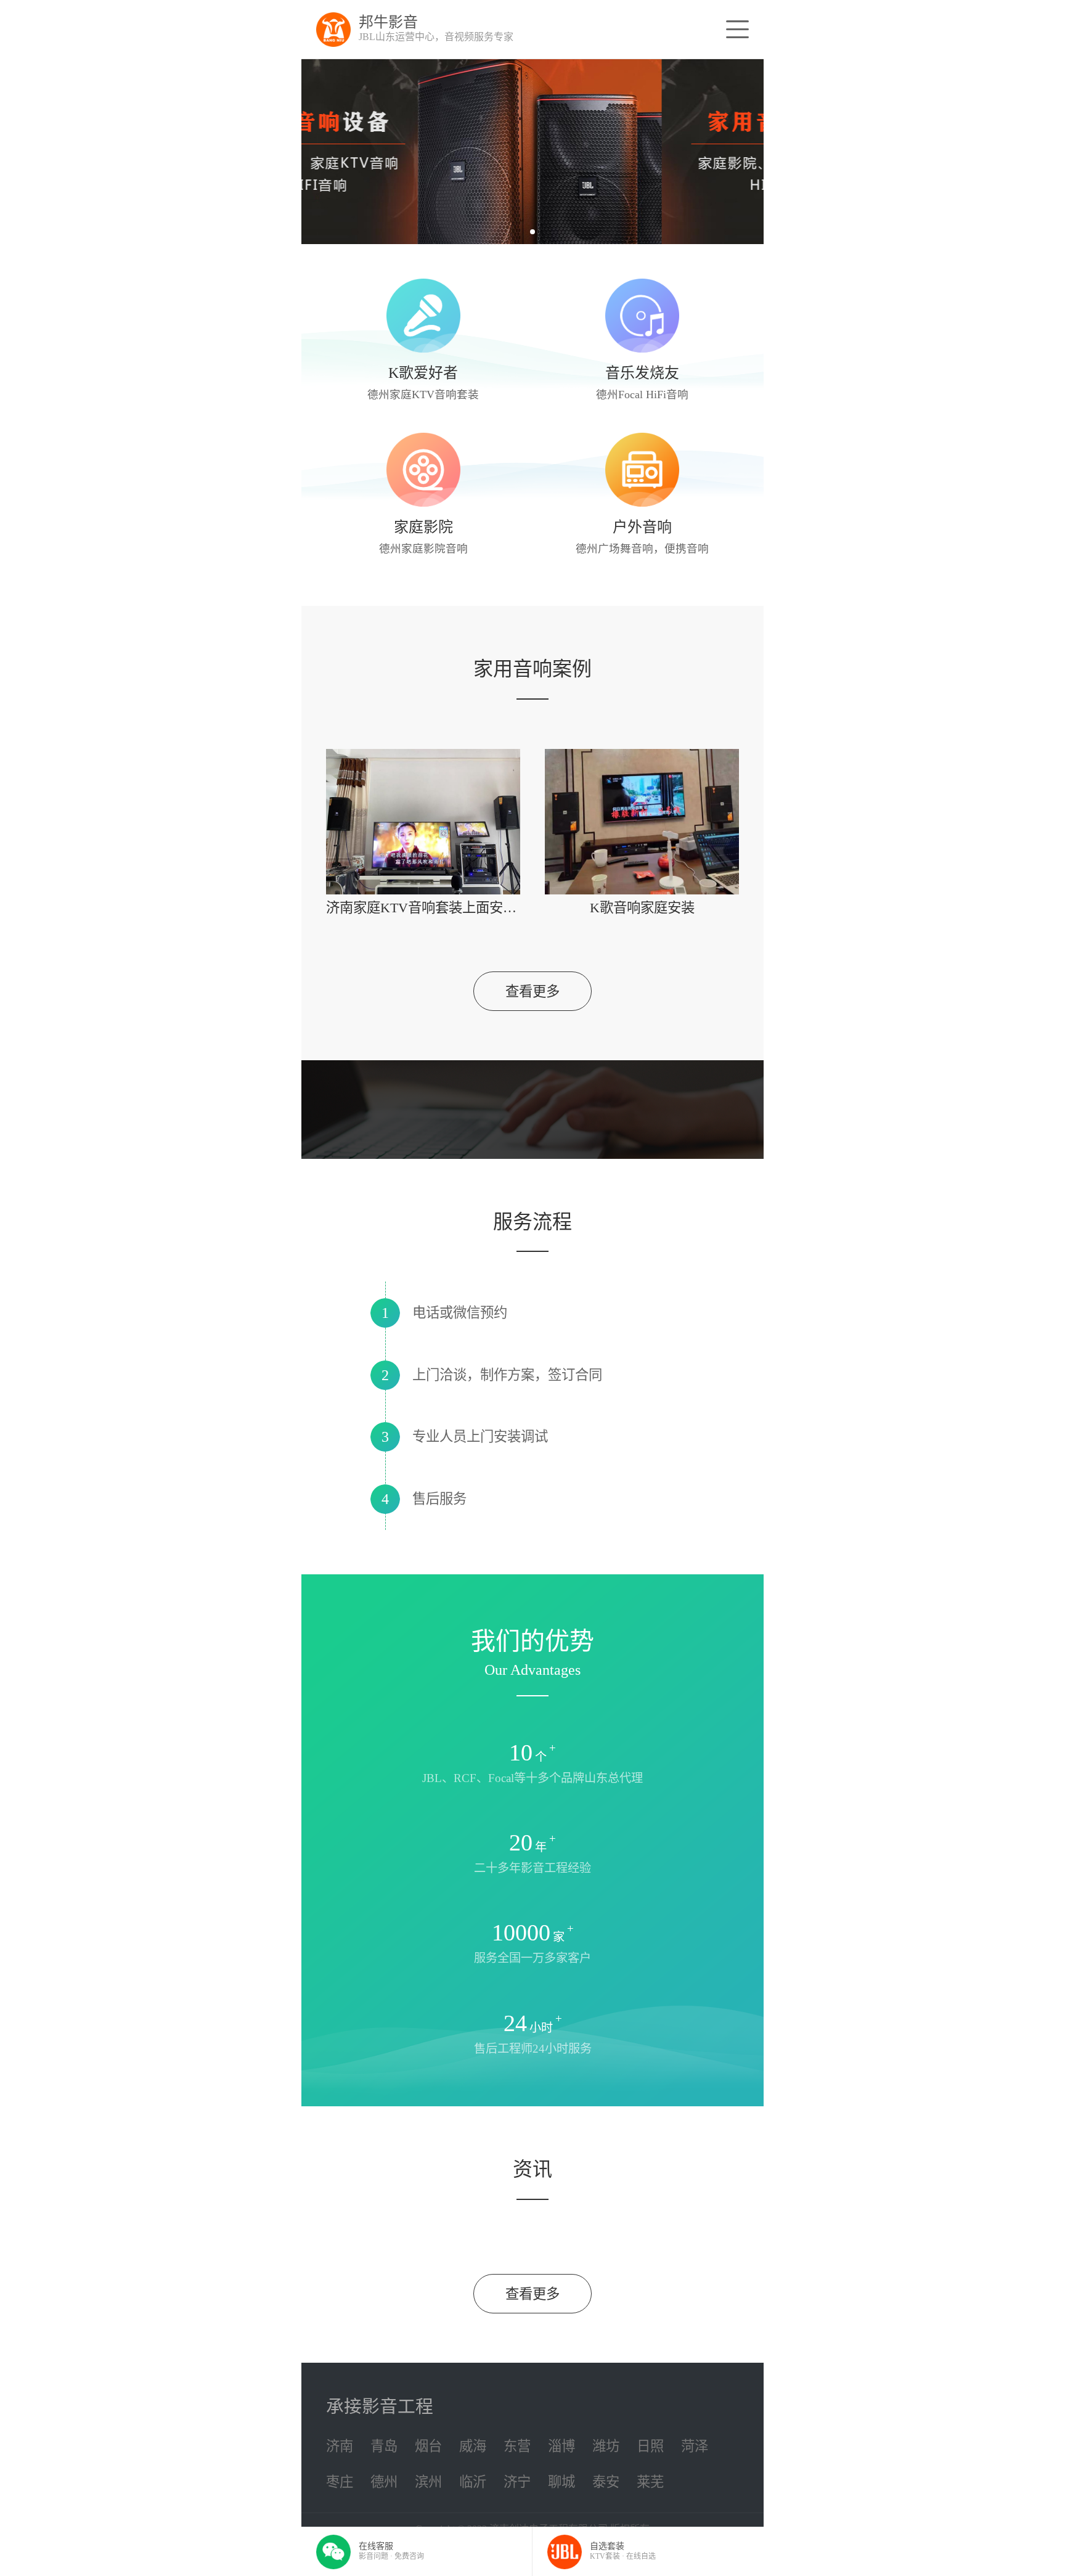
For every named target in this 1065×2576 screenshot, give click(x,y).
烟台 (428, 2446)
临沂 (473, 2482)
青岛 (384, 2446)
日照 (650, 2446)
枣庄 (340, 2482)
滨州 (428, 2482)
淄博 (561, 2446)
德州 (384, 2482)
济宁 (517, 2482)
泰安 (606, 2482)
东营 (517, 2446)
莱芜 (650, 2482)
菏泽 (695, 2446)
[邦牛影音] (333, 30)
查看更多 (532, 992)
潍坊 (606, 2446)
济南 (340, 2446)
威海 (473, 2446)
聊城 (561, 2482)
